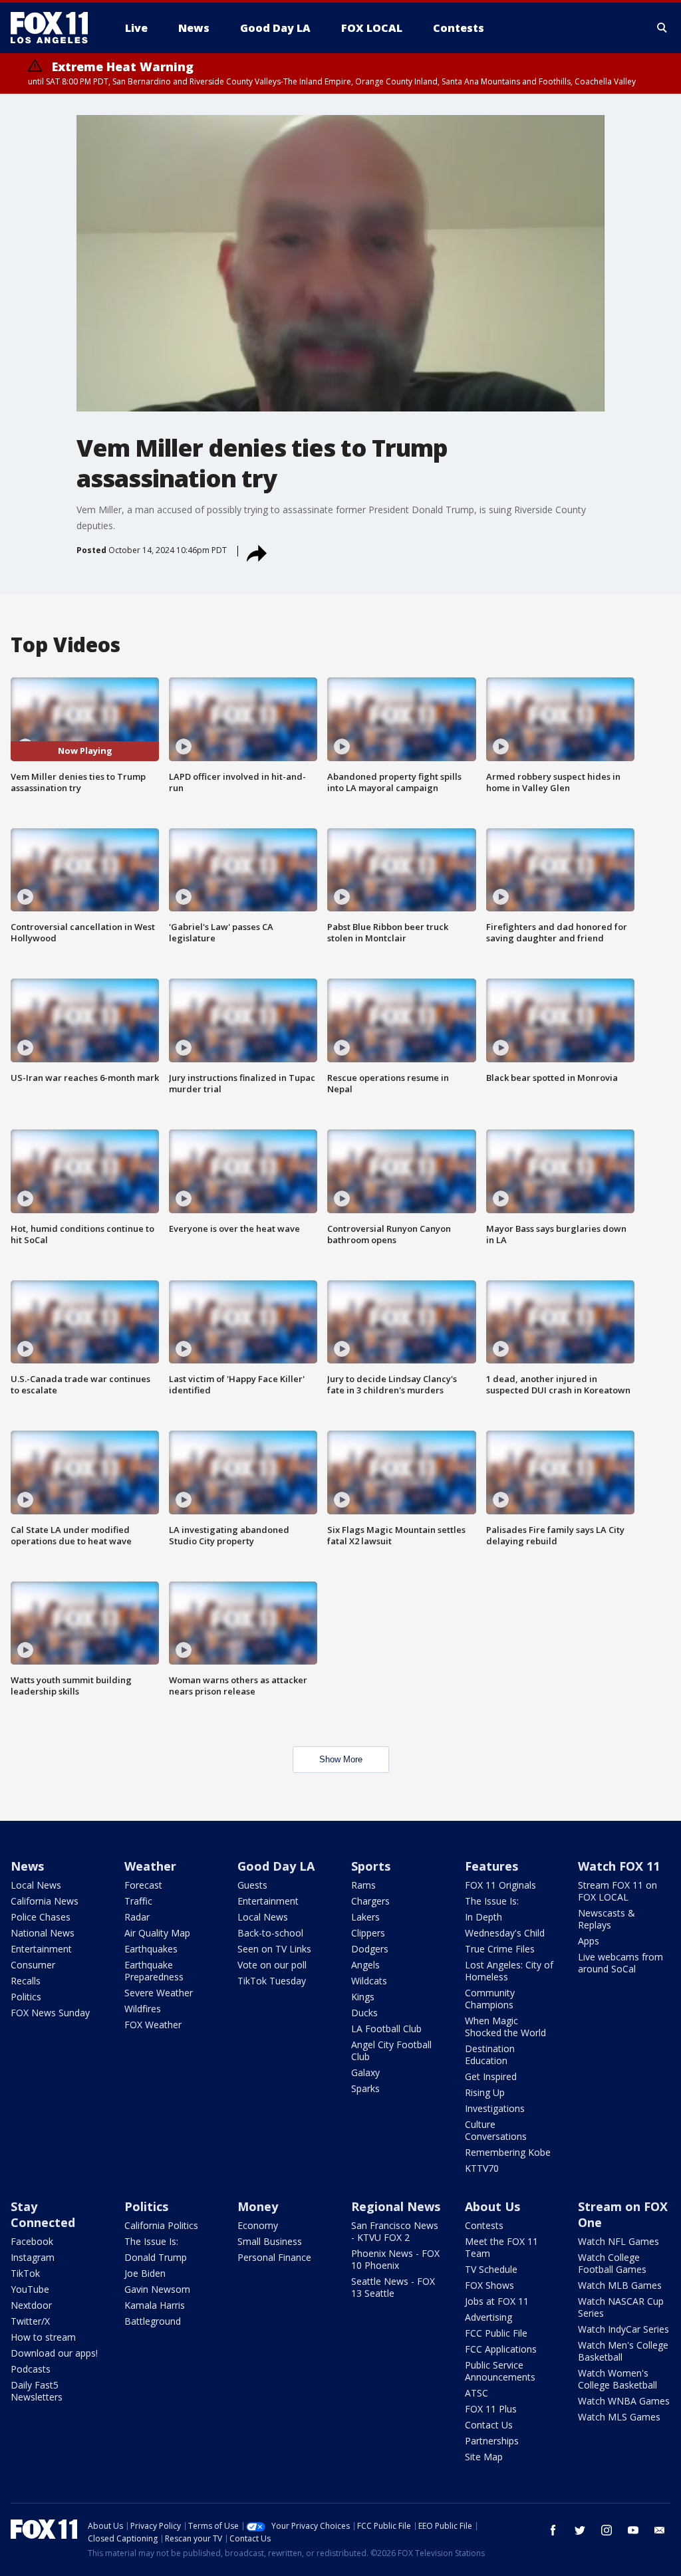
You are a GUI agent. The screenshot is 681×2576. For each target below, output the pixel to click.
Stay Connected (43, 2214)
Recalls (26, 1981)
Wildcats (369, 1981)
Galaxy (365, 2072)
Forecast (143, 1885)
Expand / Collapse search (662, 28)
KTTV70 (482, 2168)
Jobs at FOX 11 (497, 2301)
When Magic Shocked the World (505, 2027)
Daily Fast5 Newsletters (37, 2391)
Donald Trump (156, 2257)
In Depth (483, 1917)
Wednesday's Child (505, 1933)
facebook (553, 2530)
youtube (633, 2530)
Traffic (138, 1901)
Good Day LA (276, 1866)
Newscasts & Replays (607, 1919)
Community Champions (490, 1999)
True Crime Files (500, 1949)
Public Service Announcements (500, 2371)
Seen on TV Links (274, 1949)
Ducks (364, 2013)
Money (258, 2206)
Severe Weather (159, 1993)
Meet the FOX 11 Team (501, 2247)
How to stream (43, 2337)
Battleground (153, 2321)
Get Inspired (491, 2076)
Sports (371, 1866)
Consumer (33, 1965)
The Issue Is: (492, 1901)
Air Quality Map (157, 1933)
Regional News (396, 2206)
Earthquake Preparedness (154, 1971)
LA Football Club (386, 2029)
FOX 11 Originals (500, 1885)
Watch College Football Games (612, 2263)
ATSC (477, 2393)
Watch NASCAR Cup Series (621, 2307)
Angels (365, 1965)
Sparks (365, 2088)
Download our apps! (54, 2353)
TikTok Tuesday (272, 1981)
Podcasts (31, 2369)
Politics (26, 1997)
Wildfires (143, 2009)
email (660, 2530)
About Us (492, 2206)
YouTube (30, 2289)
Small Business (270, 2241)
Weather (150, 1866)
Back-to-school (270, 1933)
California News (45, 1901)
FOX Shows (489, 2285)
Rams (363, 1885)
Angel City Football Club (391, 2050)
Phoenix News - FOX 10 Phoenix (395, 2259)
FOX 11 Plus (491, 2409)
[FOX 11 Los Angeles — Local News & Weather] (55, 28)
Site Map (484, 2457)
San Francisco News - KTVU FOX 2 (395, 2231)
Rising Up (485, 2092)
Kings (363, 1997)
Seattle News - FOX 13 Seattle (393, 2287)
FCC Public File (496, 2333)
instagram (607, 2530)
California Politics (161, 2225)
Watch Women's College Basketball (617, 2379)
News (27, 1866)
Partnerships (492, 2441)
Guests (252, 1885)
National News (43, 1933)
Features (491, 1866)
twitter (580, 2530)
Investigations (495, 2108)
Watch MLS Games (619, 2417)
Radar (137, 1917)
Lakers (365, 1917)
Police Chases (41, 1917)
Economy (258, 2225)
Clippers (368, 1933)
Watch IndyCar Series (623, 2329)
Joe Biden (145, 2273)
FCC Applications (501, 2349)
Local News (36, 1885)
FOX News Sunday (50, 2013)
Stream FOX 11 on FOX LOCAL (617, 1891)
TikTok (25, 2273)
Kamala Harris (155, 2305)
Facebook (32, 2241)
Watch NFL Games (618, 2241)
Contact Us (489, 2425)
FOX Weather (153, 2025)
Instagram (33, 2257)
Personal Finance (274, 2257)
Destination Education (490, 2054)
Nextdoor (31, 2305)
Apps (589, 1941)
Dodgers (370, 1949)
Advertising (488, 2317)
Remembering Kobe (508, 2152)
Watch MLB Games (620, 2285)
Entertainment (41, 1949)
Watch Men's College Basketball (623, 2351)
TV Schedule (491, 2269)
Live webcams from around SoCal (620, 1963)
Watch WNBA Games (624, 2401)
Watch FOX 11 (619, 1866)
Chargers (370, 1901)
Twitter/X (30, 2321)
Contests (484, 2225)
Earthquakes (151, 1949)
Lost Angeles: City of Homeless (509, 1971)
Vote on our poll (272, 1965)
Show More (341, 1759)
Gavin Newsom (157, 2289)
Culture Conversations (496, 2130)
